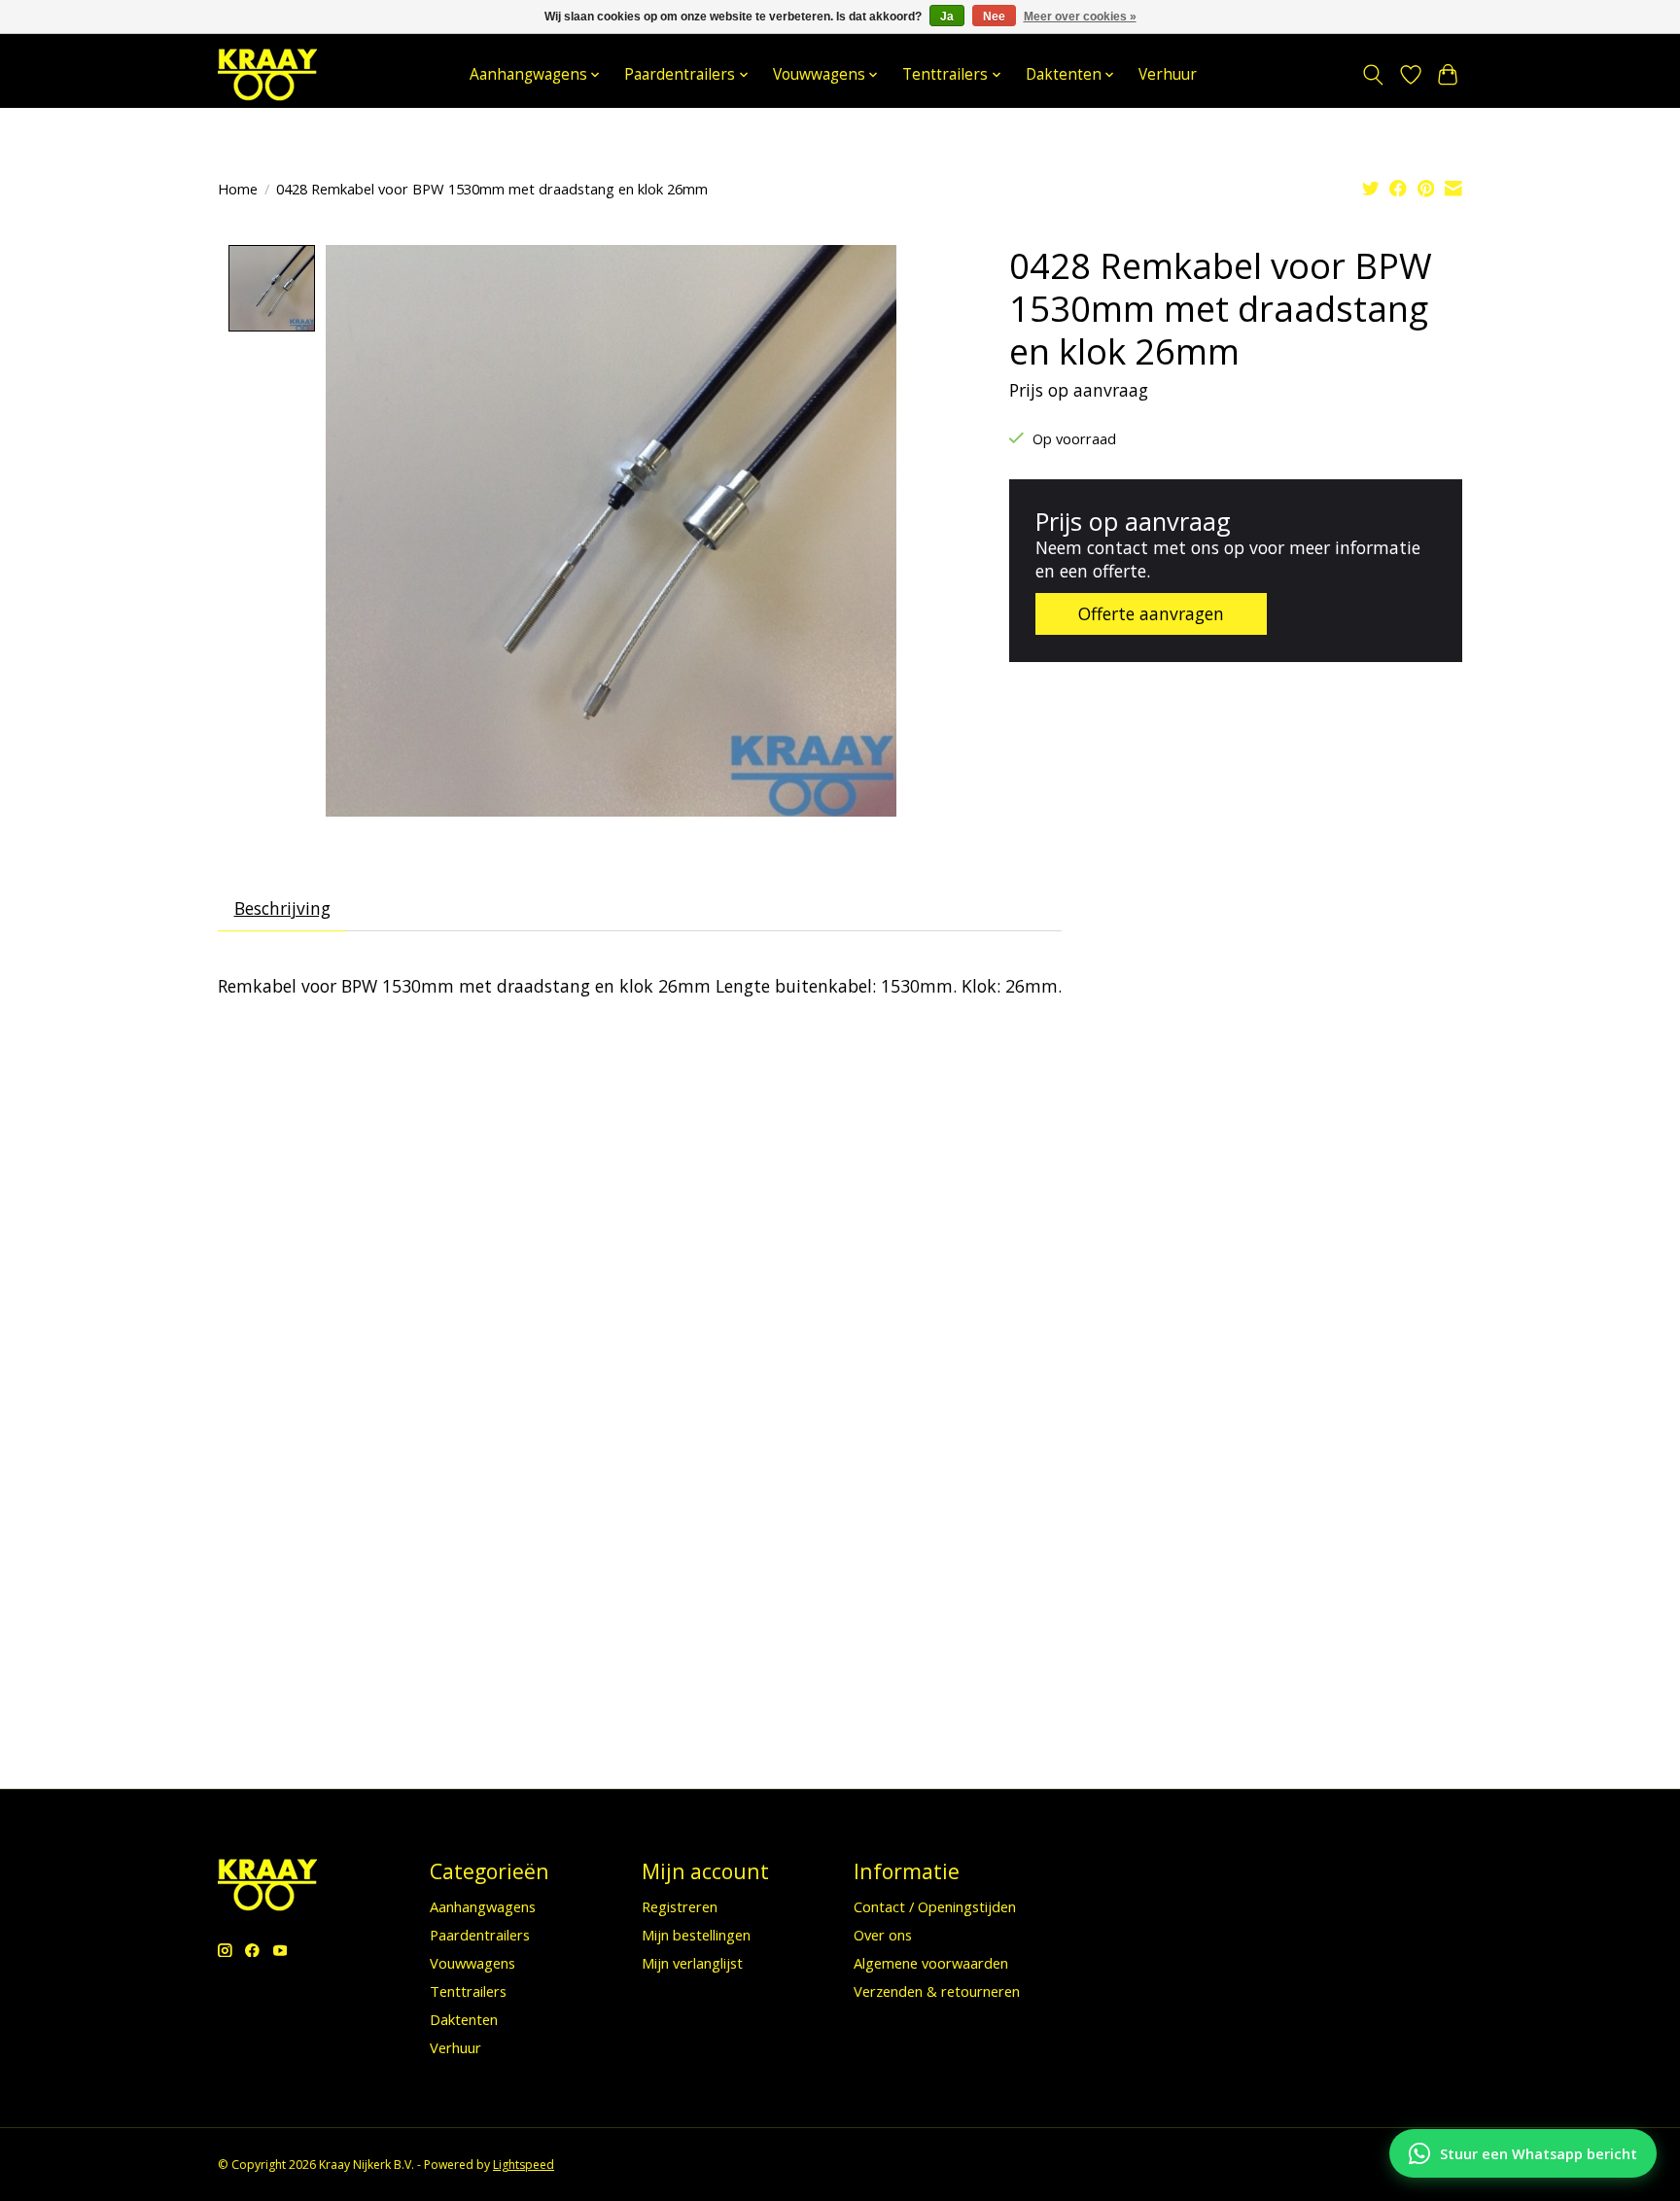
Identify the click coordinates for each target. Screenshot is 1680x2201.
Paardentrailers (480, 1935)
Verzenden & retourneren (937, 1991)
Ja (947, 17)
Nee (994, 17)
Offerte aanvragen (1151, 613)
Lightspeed (524, 2165)
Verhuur (1168, 74)
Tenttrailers (468, 1991)
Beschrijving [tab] (282, 908)
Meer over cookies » (1080, 17)
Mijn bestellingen (696, 1935)
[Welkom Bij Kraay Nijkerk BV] (267, 74)
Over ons (883, 1935)
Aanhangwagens (483, 1906)
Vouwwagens (472, 1963)
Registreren (680, 1906)
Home (238, 189)
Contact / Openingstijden (935, 1906)
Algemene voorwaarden (931, 1963)
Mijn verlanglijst (692, 1963)
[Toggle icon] (1373, 75)
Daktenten (464, 2019)
